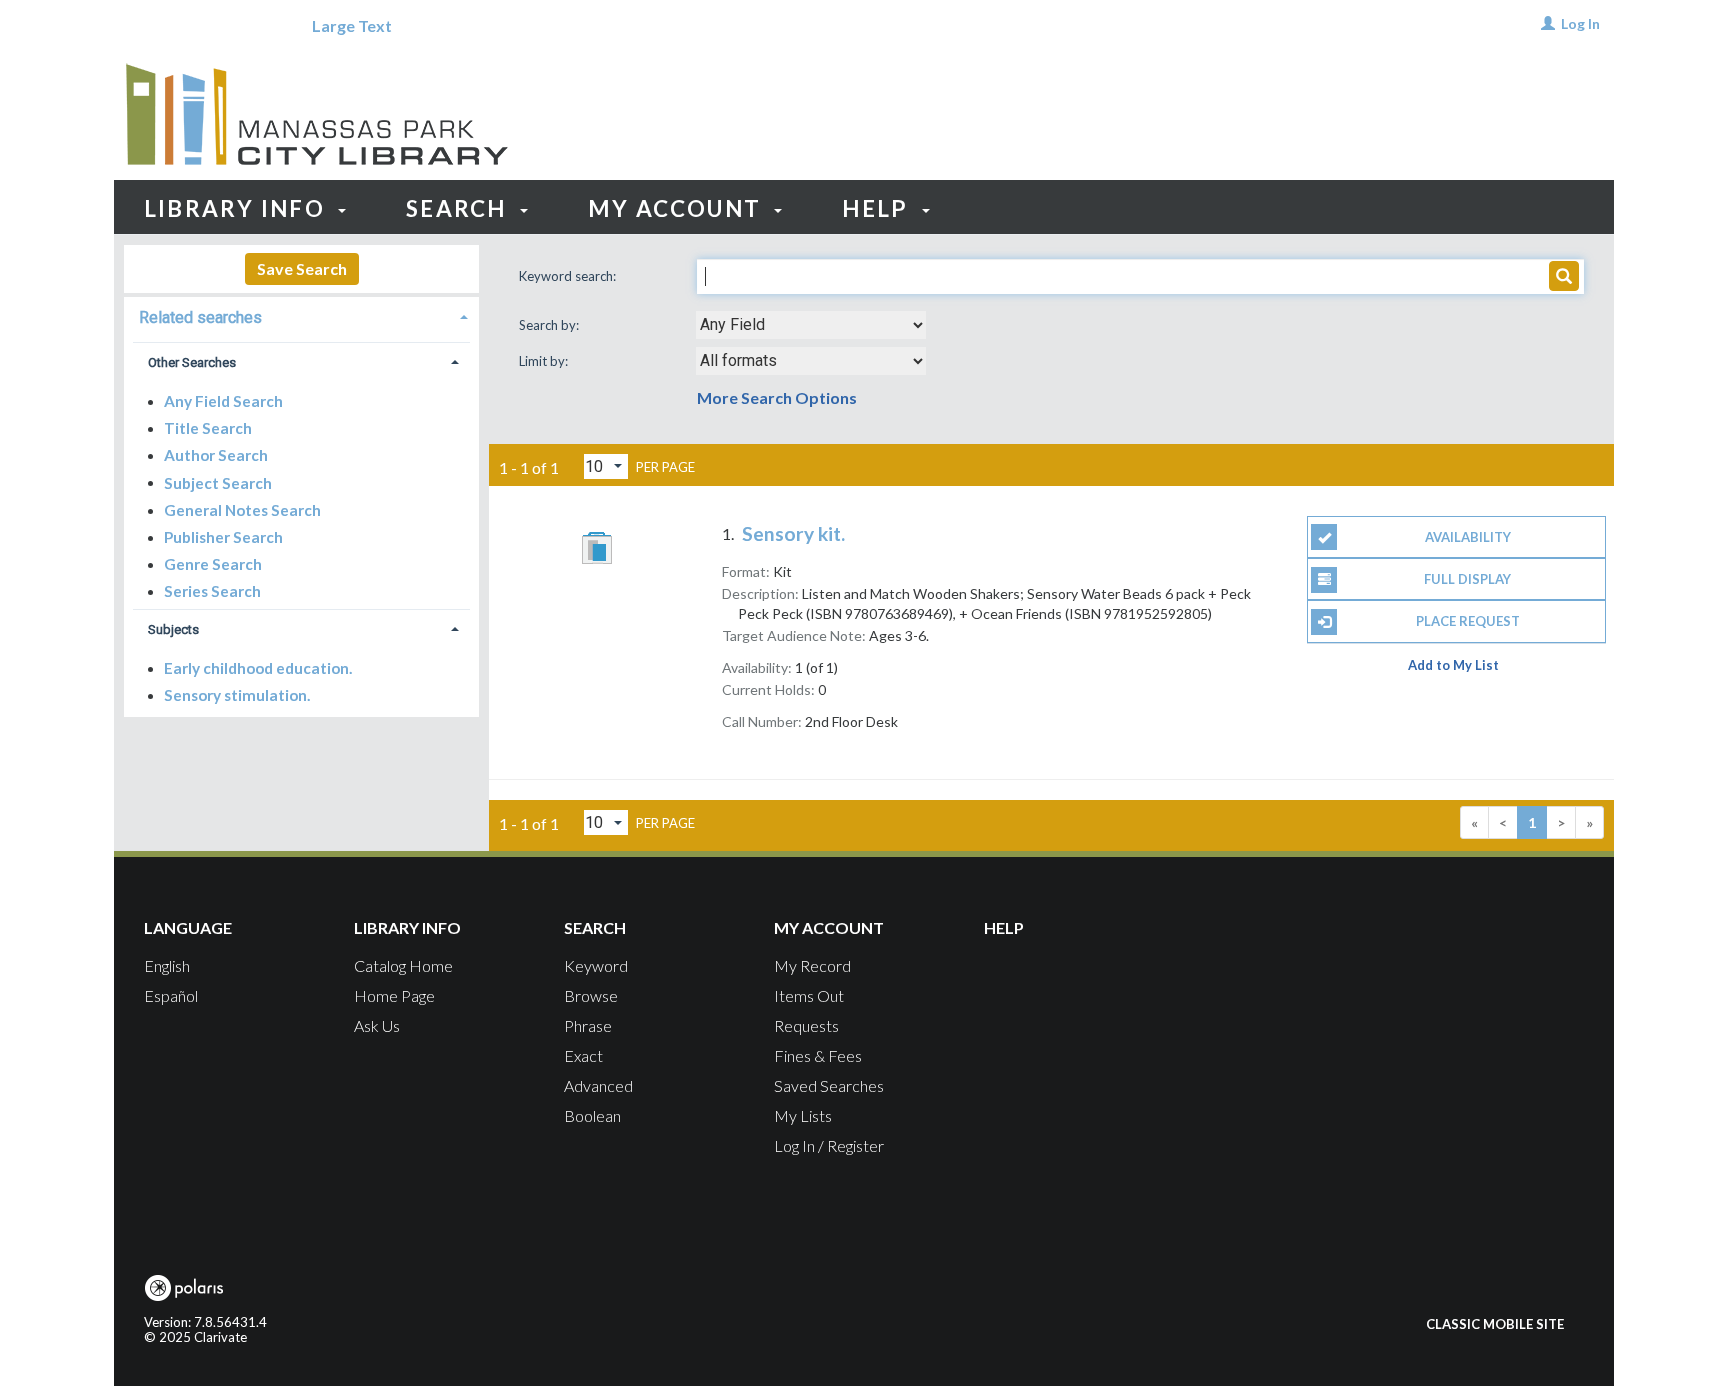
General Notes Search (242, 510)
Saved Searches (829, 1085)
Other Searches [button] (192, 362)
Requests (806, 1025)
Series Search (212, 591)
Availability (1468, 537)
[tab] (301, 315)
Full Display (1467, 579)
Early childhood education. (258, 668)
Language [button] (188, 927)
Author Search (216, 455)
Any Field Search (223, 401)
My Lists (803, 1115)
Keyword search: (569, 276)
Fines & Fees (818, 1055)
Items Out (809, 995)
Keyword (596, 965)
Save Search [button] (302, 268)
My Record (812, 965)
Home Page (394, 995)
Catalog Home (403, 965)
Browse (591, 995)
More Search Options (777, 397)
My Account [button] (678, 208)
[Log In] (1548, 23)
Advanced (598, 1085)
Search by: (550, 325)
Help (1004, 927)
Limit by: (545, 361)
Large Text (352, 25)
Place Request (1468, 621)
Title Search (208, 428)
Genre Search (213, 564)
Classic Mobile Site (1495, 1324)
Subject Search (218, 482)
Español (171, 995)
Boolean (592, 1115)
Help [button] (878, 208)
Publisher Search (223, 537)
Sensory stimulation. (237, 695)
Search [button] (459, 208)
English (167, 965)
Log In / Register (829, 1145)
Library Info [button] (237, 208)
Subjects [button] (173, 629)
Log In (1580, 23)
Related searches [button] (200, 317)
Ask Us (377, 1025)
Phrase (588, 1025)
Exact (583, 1055)
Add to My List (1453, 665)
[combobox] (811, 325)
